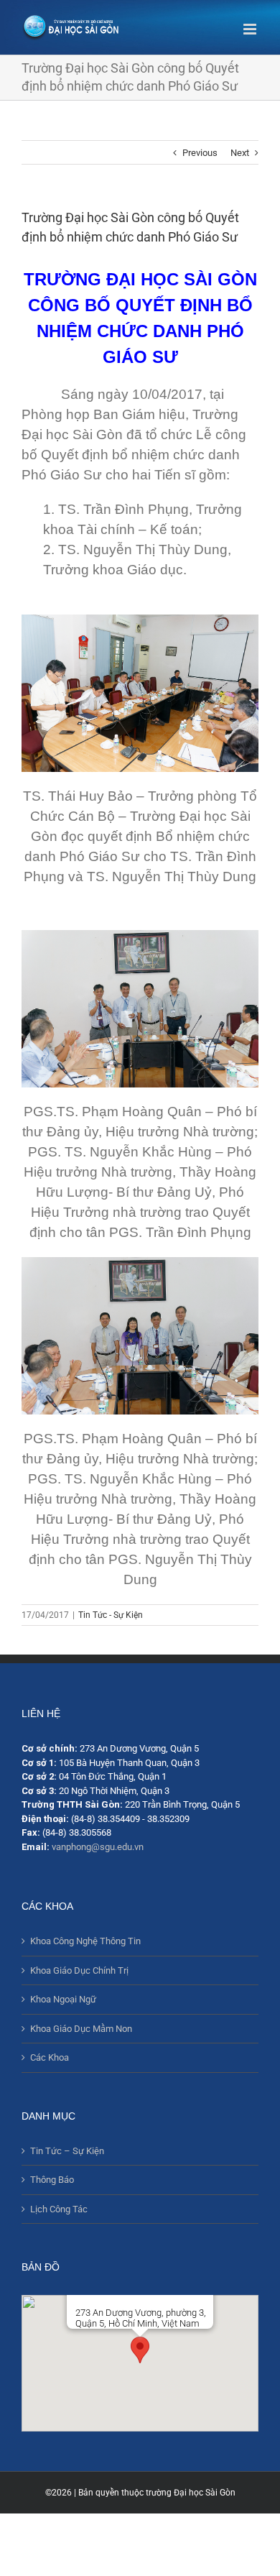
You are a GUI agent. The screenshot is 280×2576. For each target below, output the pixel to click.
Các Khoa (50, 2057)
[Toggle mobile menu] (251, 29)
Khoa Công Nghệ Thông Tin (85, 1941)
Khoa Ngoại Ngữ (63, 1999)
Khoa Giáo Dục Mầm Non (81, 2029)
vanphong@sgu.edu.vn (98, 1847)
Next (240, 153)
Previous (200, 153)
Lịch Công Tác (59, 2209)
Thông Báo (52, 2180)
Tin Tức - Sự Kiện (111, 1615)
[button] (140, 2350)
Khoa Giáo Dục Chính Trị (79, 1970)
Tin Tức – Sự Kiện (67, 2151)
